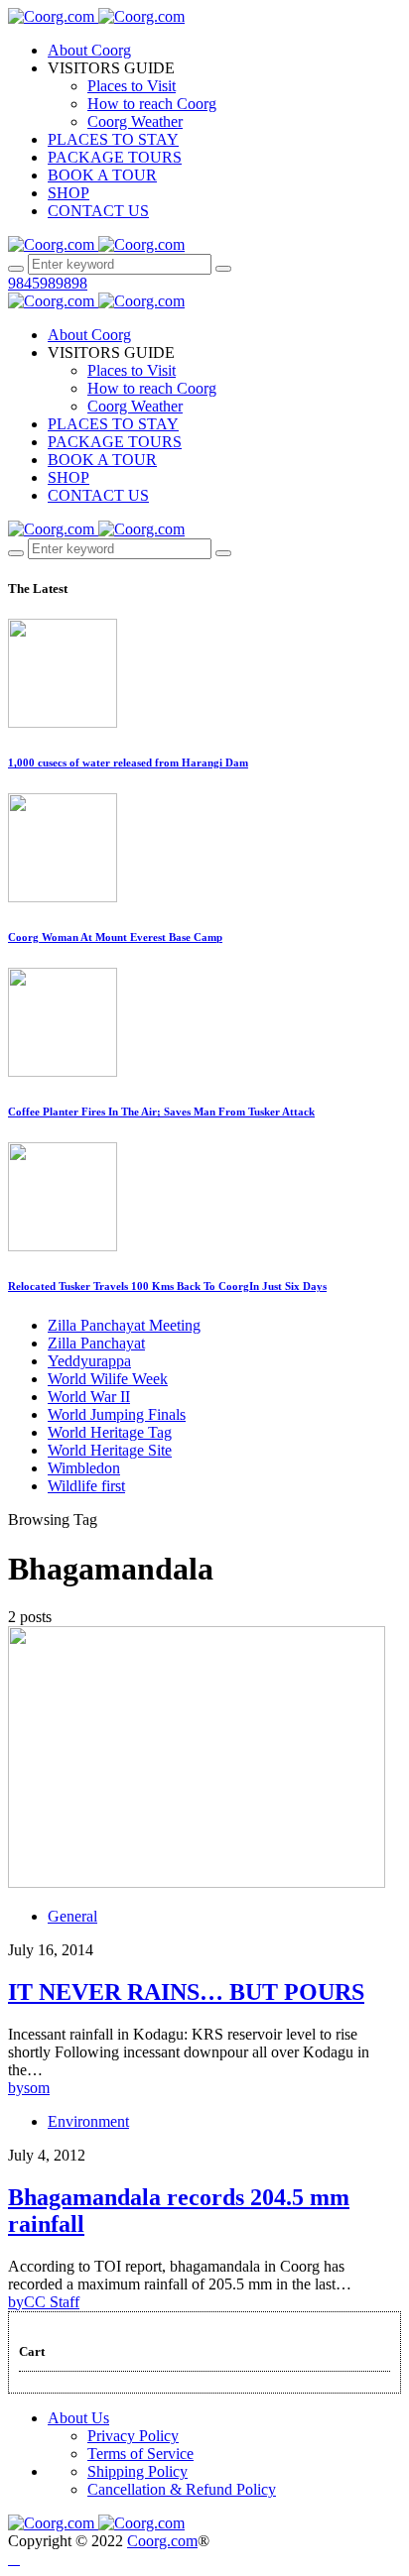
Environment (88, 2121)
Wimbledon (84, 1468)
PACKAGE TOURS (115, 157)
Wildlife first (86, 1486)
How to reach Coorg (152, 104)
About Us (78, 2418)
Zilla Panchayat (96, 1343)
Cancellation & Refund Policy (182, 2489)
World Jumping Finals (117, 1414)
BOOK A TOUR (102, 175)
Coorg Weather (135, 121)
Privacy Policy (133, 2436)
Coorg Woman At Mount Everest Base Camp (115, 937)
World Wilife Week (108, 1379)
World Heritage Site (110, 1450)
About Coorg (89, 50)
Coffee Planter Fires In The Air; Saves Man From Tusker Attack (161, 1112)
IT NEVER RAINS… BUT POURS (186, 1992)
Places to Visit (132, 86)
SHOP (68, 193)
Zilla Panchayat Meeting (124, 1325)
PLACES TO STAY (113, 139)
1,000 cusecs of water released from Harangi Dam (128, 762)
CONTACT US (98, 211)
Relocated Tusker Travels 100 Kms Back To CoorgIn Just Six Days (167, 1286)
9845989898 (48, 283)
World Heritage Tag (110, 1432)
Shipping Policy (137, 2471)
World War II (89, 1397)
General (72, 1916)
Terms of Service (140, 2454)
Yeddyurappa (89, 1361)
